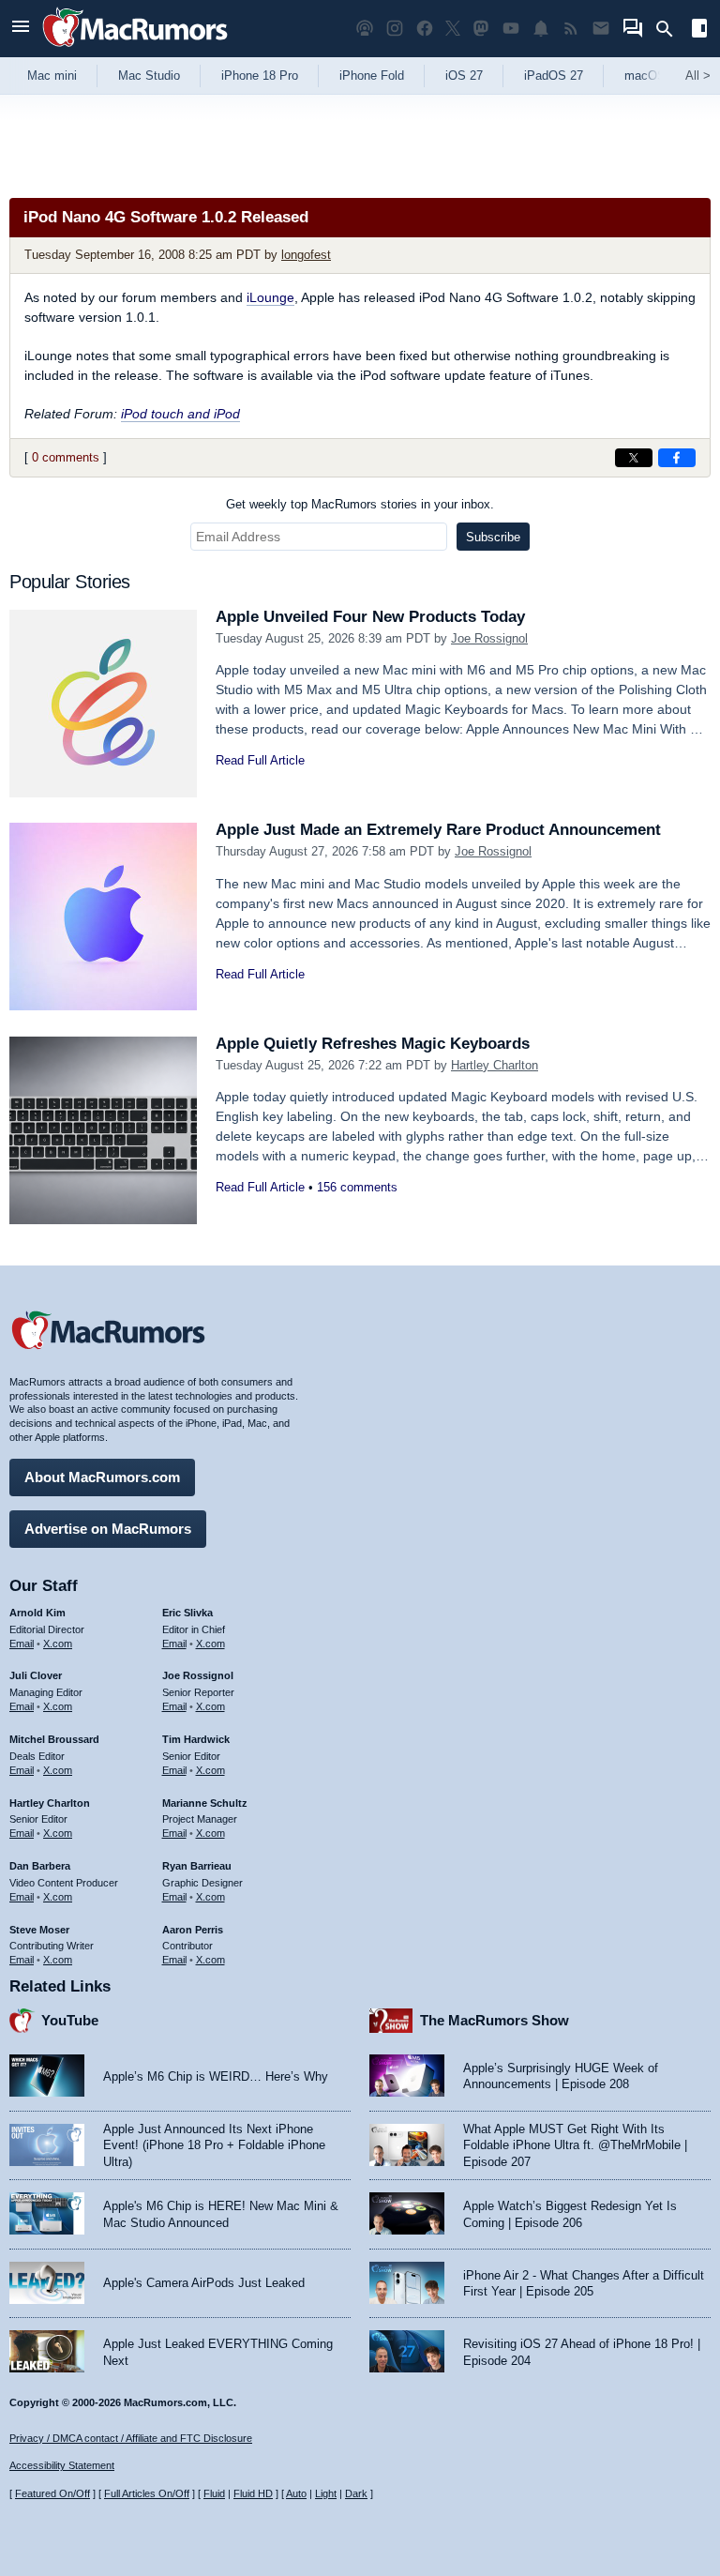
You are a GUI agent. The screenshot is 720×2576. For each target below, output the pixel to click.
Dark (356, 2493)
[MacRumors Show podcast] (365, 29)
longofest (306, 255)
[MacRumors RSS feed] (571, 29)
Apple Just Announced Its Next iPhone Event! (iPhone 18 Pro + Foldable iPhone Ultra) (214, 2145)
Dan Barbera (40, 1866)
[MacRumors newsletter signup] (601, 29)
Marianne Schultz (205, 1803)
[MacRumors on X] (453, 29)
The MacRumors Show (495, 2020)
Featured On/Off (52, 2493)
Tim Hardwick (196, 1739)
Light (326, 2493)
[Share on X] (634, 458)
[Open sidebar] (699, 30)
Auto (296, 2493)
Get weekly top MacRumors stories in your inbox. (360, 504)
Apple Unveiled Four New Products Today (370, 617)
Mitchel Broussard (54, 1739)
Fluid (214, 2493)
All (698, 76)
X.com (58, 1644)
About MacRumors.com (102, 1477)
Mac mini (52, 76)
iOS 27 (464, 76)
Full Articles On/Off (147, 2493)
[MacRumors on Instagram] (395, 29)
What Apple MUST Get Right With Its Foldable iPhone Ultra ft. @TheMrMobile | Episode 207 (575, 2145)
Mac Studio (149, 76)
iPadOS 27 (554, 76)
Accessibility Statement (62, 2465)
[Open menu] (21, 29)
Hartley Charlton (495, 1065)
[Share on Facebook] (677, 458)
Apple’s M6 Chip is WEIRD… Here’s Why (216, 2076)
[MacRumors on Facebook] (425, 29)
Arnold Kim (37, 1613)
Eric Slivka (187, 1613)
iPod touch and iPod (180, 414)
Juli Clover (36, 1675)
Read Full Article (260, 760)
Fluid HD (253, 2493)
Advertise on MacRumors (108, 1529)
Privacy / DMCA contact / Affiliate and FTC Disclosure (131, 2438)
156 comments (357, 1187)
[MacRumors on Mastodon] (481, 29)
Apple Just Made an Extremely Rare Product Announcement (438, 830)
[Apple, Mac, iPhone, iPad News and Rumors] (135, 49)
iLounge (270, 297)
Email (22, 1644)
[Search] (671, 29)
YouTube (70, 2020)
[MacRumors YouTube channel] (511, 29)
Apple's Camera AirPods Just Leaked (204, 2283)
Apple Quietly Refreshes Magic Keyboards (373, 1044)
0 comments (66, 457)
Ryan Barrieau (197, 1866)
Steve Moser (39, 1930)
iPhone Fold (372, 76)
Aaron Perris (193, 1930)
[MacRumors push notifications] (541, 29)
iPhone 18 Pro (260, 76)
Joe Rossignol (489, 638)
